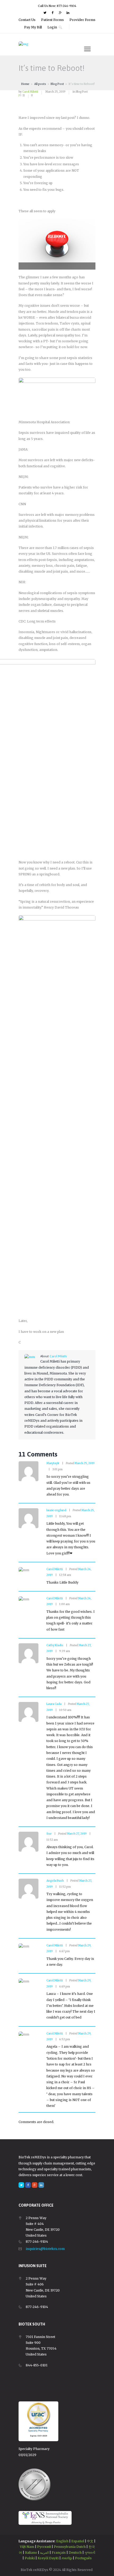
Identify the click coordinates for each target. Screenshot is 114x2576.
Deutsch (75, 2553)
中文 (90, 2541)
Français (59, 2553)
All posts (40, 84)
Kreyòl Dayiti (48, 2558)
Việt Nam (27, 2547)
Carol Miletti (30, 92)
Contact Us (27, 20)
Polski (30, 2558)
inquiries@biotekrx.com (45, 2249)
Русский (44, 2547)
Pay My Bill (33, 27)
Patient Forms (52, 20)
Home (25, 84)
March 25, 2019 (55, 92)
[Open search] (61, 27)
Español (78, 2541)
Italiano (31, 2553)
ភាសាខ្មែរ (67, 2558)
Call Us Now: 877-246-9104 (57, 6)
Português (83, 2558)
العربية (44, 2553)
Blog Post (57, 84)
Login (52, 27)
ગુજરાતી (90, 2553)
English (62, 2541)
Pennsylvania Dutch (70, 2547)
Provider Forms (82, 20)
